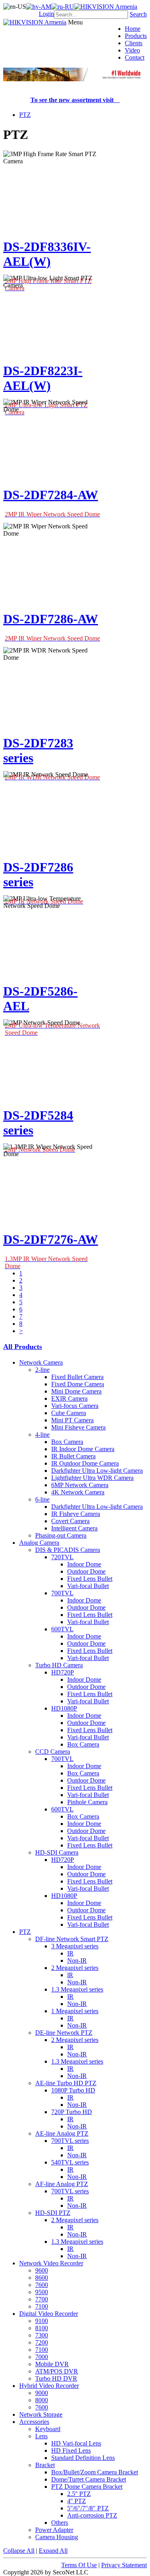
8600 (42, 2278)
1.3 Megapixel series (77, 1989)
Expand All (53, 2551)
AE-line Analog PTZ (62, 2133)
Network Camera (41, 1362)
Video (132, 50)
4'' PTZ (77, 2501)
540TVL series (70, 2162)
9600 (42, 2270)
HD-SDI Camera (57, 1852)
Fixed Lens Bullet (90, 1579)
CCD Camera (53, 1752)
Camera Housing (57, 2537)
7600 (42, 2285)
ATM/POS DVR (57, 2371)
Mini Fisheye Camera (78, 1427)
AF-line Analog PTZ (62, 2184)
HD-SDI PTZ (53, 2213)
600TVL (62, 1629)
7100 (42, 2306)
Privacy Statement (124, 2565)
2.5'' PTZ (79, 2494)
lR (70, 1975)
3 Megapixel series (75, 1946)
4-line (42, 1435)
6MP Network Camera (80, 1485)
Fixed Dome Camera (78, 1384)
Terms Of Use (79, 2565)
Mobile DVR (52, 2364)
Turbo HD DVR (56, 2378)
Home (133, 29)
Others (60, 2523)
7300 (42, 2335)
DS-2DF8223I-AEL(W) (43, 378)
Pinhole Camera (87, 1802)
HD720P (63, 1672)
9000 (42, 2393)
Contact (135, 57)
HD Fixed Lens (71, 2451)
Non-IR (77, 1961)
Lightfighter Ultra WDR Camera (92, 1478)
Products (136, 36)
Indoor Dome (84, 1564)
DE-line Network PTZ (64, 2033)
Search (138, 14)
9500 (42, 2292)
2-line (42, 1370)
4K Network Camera (78, 1492)
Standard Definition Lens (83, 2458)
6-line (42, 1499)
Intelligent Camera (74, 1528)
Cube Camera (69, 1413)
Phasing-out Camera (61, 1535)
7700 (42, 2299)
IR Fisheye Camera (76, 1514)
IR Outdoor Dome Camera (85, 1463)
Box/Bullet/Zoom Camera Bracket (95, 2472)
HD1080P (64, 1708)
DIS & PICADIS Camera (68, 1550)
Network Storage (41, 2414)
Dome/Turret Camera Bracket (89, 2479)
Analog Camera (39, 1543)
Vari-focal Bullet (88, 1586)
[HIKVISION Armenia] (106, 7)
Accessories (34, 2422)
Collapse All (19, 2551)
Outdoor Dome (86, 1571)
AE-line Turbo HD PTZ (66, 2083)
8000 (42, 2400)
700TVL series (70, 2141)
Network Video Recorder (51, 2263)
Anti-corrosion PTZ (92, 2515)
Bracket (45, 2465)
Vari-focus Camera (75, 1406)
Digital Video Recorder (49, 2314)
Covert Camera (70, 1521)
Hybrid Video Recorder (49, 2386)
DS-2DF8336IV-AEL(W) (47, 254)
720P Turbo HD (72, 2112)
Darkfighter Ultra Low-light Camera (97, 1471)
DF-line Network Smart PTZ (72, 1939)
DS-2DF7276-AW (51, 1239)
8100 (42, 2328)
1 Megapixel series (75, 2011)
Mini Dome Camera (76, 1391)
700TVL (62, 1593)
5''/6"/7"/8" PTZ (88, 2508)
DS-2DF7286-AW (51, 619)
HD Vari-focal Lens (76, 2443)
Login (46, 14)
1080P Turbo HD (73, 2090)
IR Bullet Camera (73, 1456)
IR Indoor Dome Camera (83, 1449)
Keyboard (48, 2429)
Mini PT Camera (72, 1420)
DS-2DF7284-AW (51, 495)
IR (70, 1953)
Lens (41, 2436)
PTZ (25, 115)
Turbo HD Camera (59, 1665)
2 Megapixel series (75, 1968)
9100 (42, 2321)
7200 (42, 2342)
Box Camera (67, 1442)
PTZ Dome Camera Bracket (87, 2487)
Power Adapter (54, 2530)
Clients (134, 43)
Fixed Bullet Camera (77, 1377)
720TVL (62, 1557)
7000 (42, 2357)
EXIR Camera (69, 1398)
